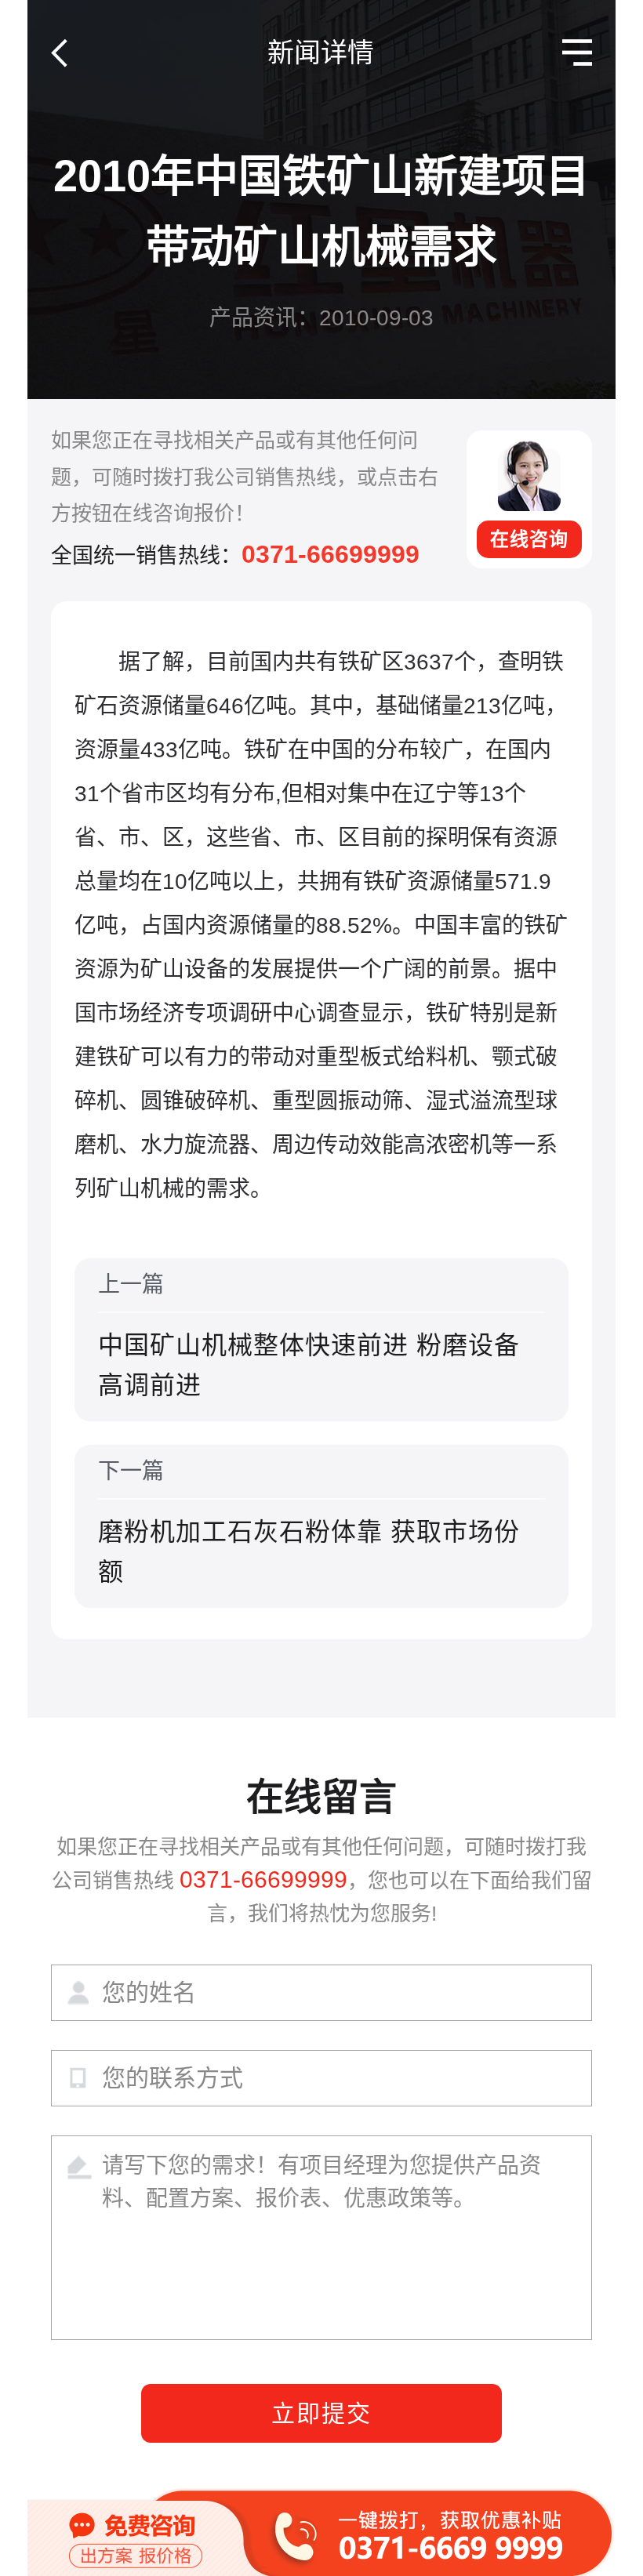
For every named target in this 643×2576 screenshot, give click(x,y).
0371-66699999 (331, 554)
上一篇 (309, 1336)
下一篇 (309, 1522)
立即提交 (321, 2413)
